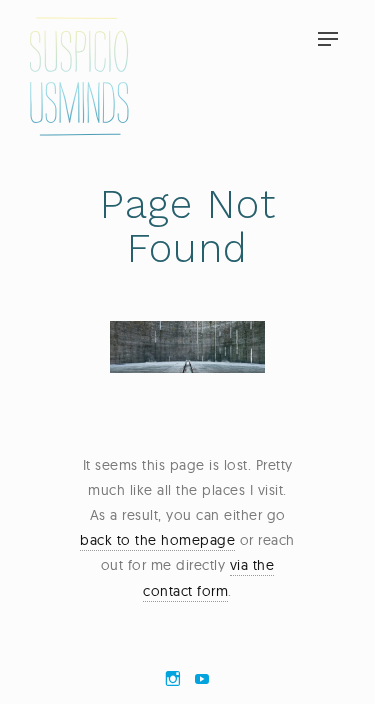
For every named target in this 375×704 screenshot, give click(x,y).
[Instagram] (173, 679)
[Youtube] (202, 679)
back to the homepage (157, 540)
